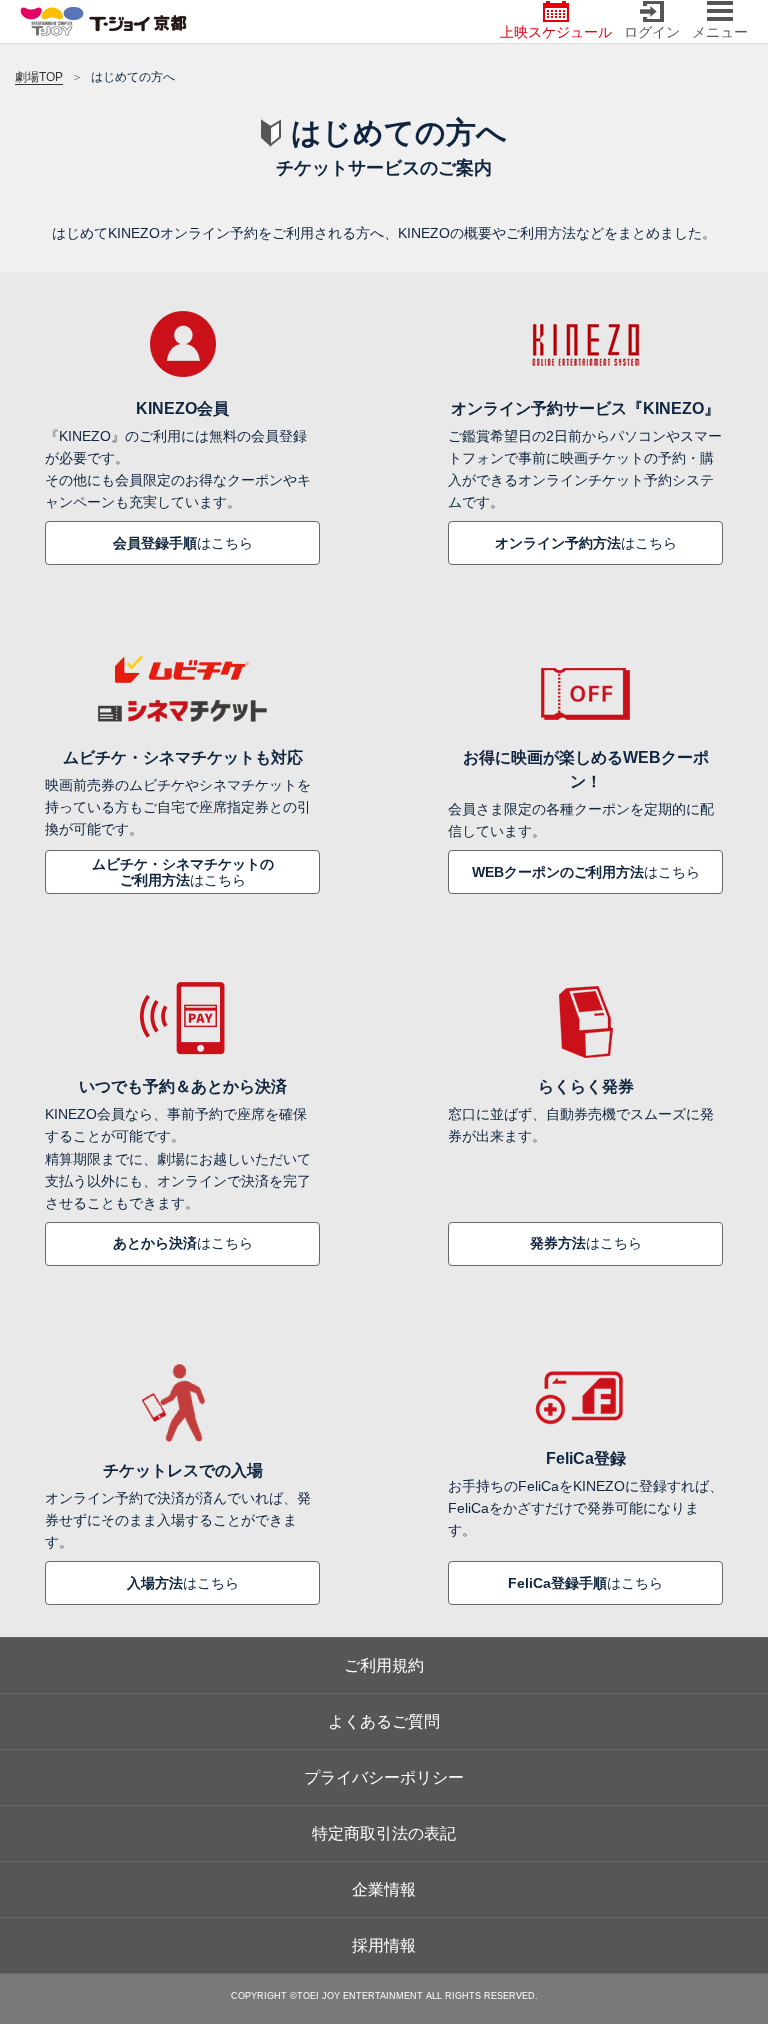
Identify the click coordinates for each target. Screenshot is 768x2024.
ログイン (652, 32)
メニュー (720, 32)
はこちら (183, 543)
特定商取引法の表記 (384, 1833)
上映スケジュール (556, 32)
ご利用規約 (384, 1665)
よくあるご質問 (384, 1721)
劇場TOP (39, 77)
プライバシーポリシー (384, 1777)
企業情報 (384, 1889)
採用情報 (384, 1945)
